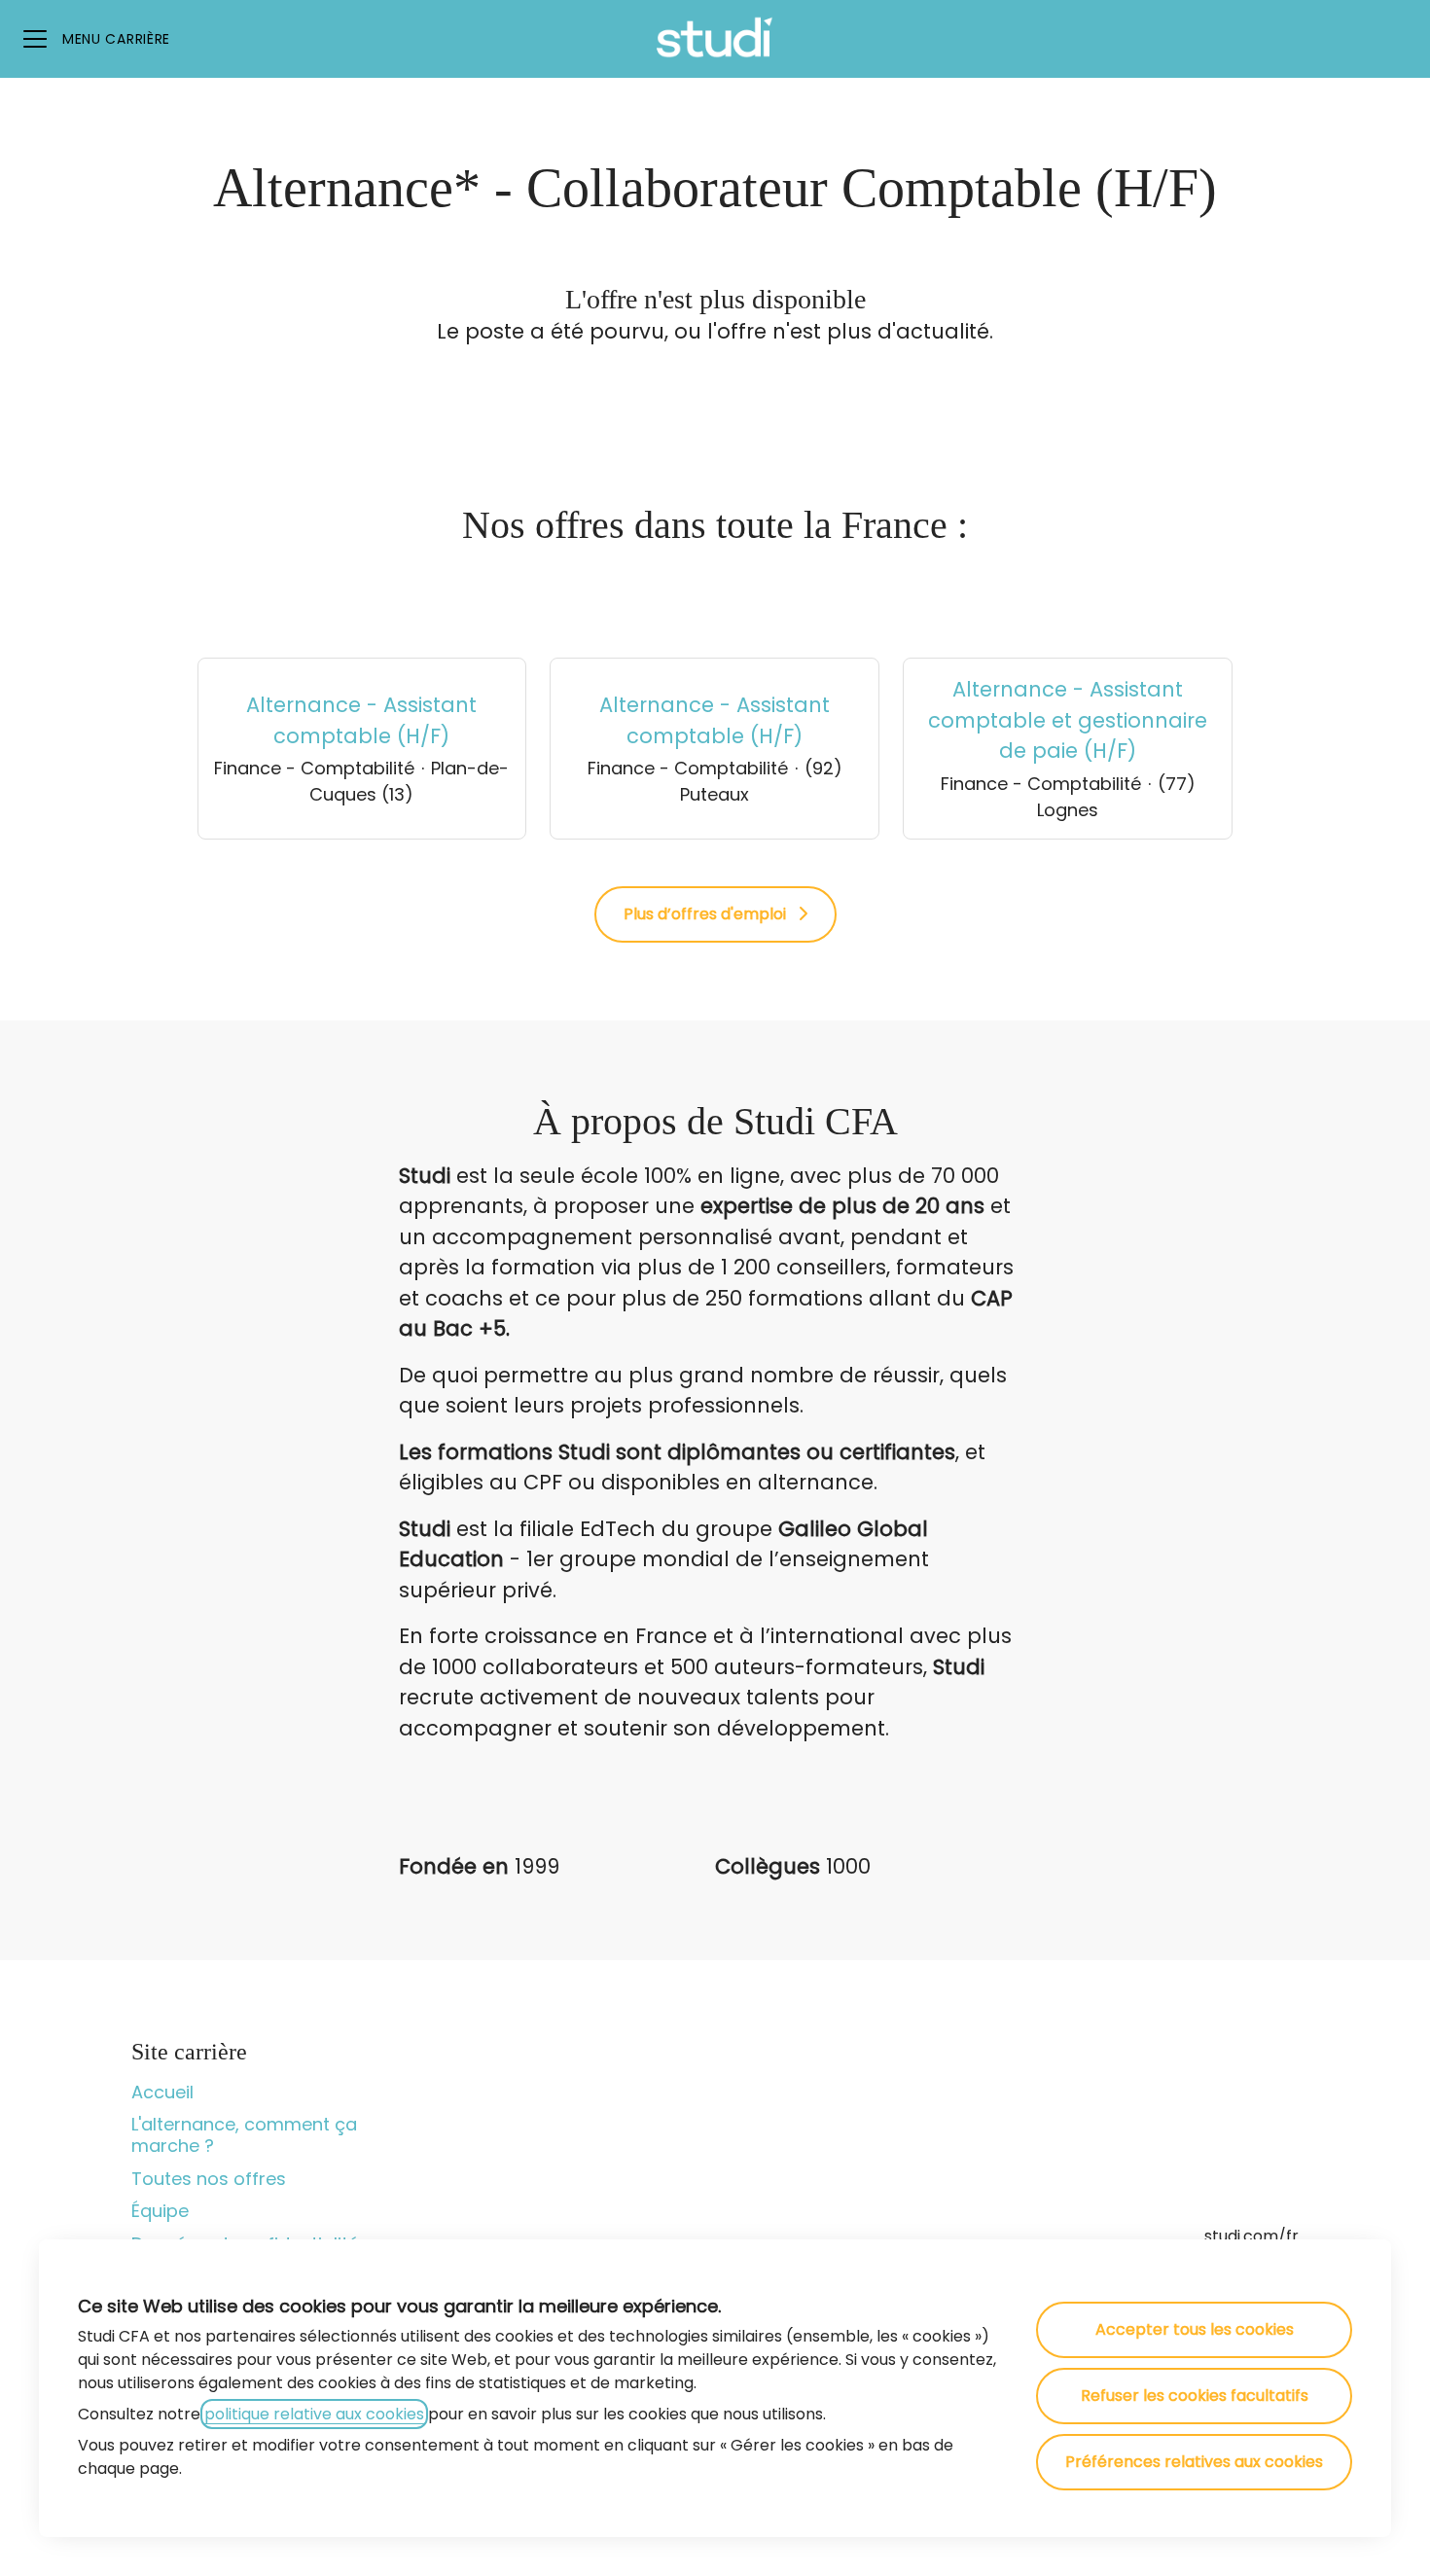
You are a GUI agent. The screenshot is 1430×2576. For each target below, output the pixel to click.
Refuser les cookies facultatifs (1195, 2396)
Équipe (160, 2211)
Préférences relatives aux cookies (1194, 2462)
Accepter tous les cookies (1195, 2329)
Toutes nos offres (209, 2179)
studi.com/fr (1251, 2236)
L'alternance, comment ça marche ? (244, 2135)
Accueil (162, 2092)
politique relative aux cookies (314, 2414)
